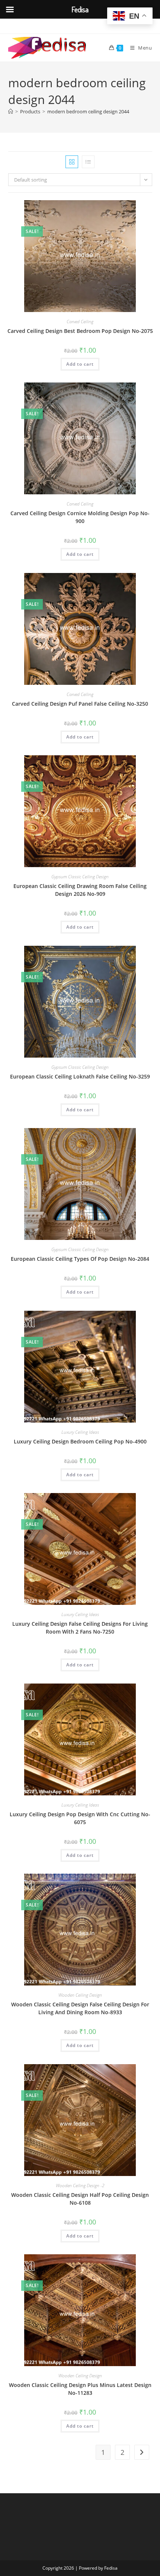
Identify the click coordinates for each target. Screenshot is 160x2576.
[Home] (11, 111)
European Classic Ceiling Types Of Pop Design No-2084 (80, 1259)
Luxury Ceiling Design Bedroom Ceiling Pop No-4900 (80, 1441)
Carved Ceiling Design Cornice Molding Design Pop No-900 (80, 517)
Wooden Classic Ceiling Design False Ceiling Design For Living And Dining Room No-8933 (80, 2008)
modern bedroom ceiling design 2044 (88, 111)
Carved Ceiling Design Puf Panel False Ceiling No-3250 (80, 704)
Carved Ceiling (80, 322)
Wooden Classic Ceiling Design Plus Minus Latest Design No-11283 (80, 2389)
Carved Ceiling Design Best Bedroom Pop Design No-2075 (80, 331)
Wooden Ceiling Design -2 (80, 2185)
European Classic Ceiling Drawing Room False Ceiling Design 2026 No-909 (80, 890)
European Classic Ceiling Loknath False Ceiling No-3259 (80, 1076)
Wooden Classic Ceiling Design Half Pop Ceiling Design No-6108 (80, 2199)
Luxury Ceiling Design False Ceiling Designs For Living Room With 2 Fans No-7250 (80, 1628)
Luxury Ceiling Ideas (80, 1432)
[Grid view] (72, 162)
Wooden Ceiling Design (80, 1995)
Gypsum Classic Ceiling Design (80, 877)
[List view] (88, 162)
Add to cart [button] (80, 364)
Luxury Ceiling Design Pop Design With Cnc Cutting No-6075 (80, 1818)
